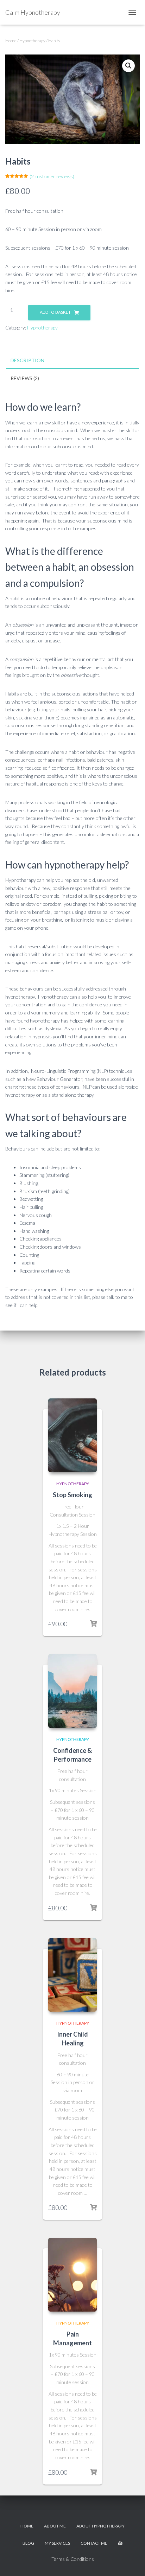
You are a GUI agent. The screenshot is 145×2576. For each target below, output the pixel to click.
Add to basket (55, 312)
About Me (55, 2526)
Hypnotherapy (32, 41)
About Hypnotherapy (100, 2526)
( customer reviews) (52, 176)
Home (11, 41)
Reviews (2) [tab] (25, 378)
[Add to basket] (93, 1624)
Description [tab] (27, 360)
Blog (28, 2543)
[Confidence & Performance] (72, 1691)
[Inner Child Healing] (72, 1975)
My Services (57, 2543)
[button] (128, 66)
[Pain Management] (72, 2275)
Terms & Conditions (73, 2559)
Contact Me (94, 2543)
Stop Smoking (72, 1495)
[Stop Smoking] (72, 1435)
